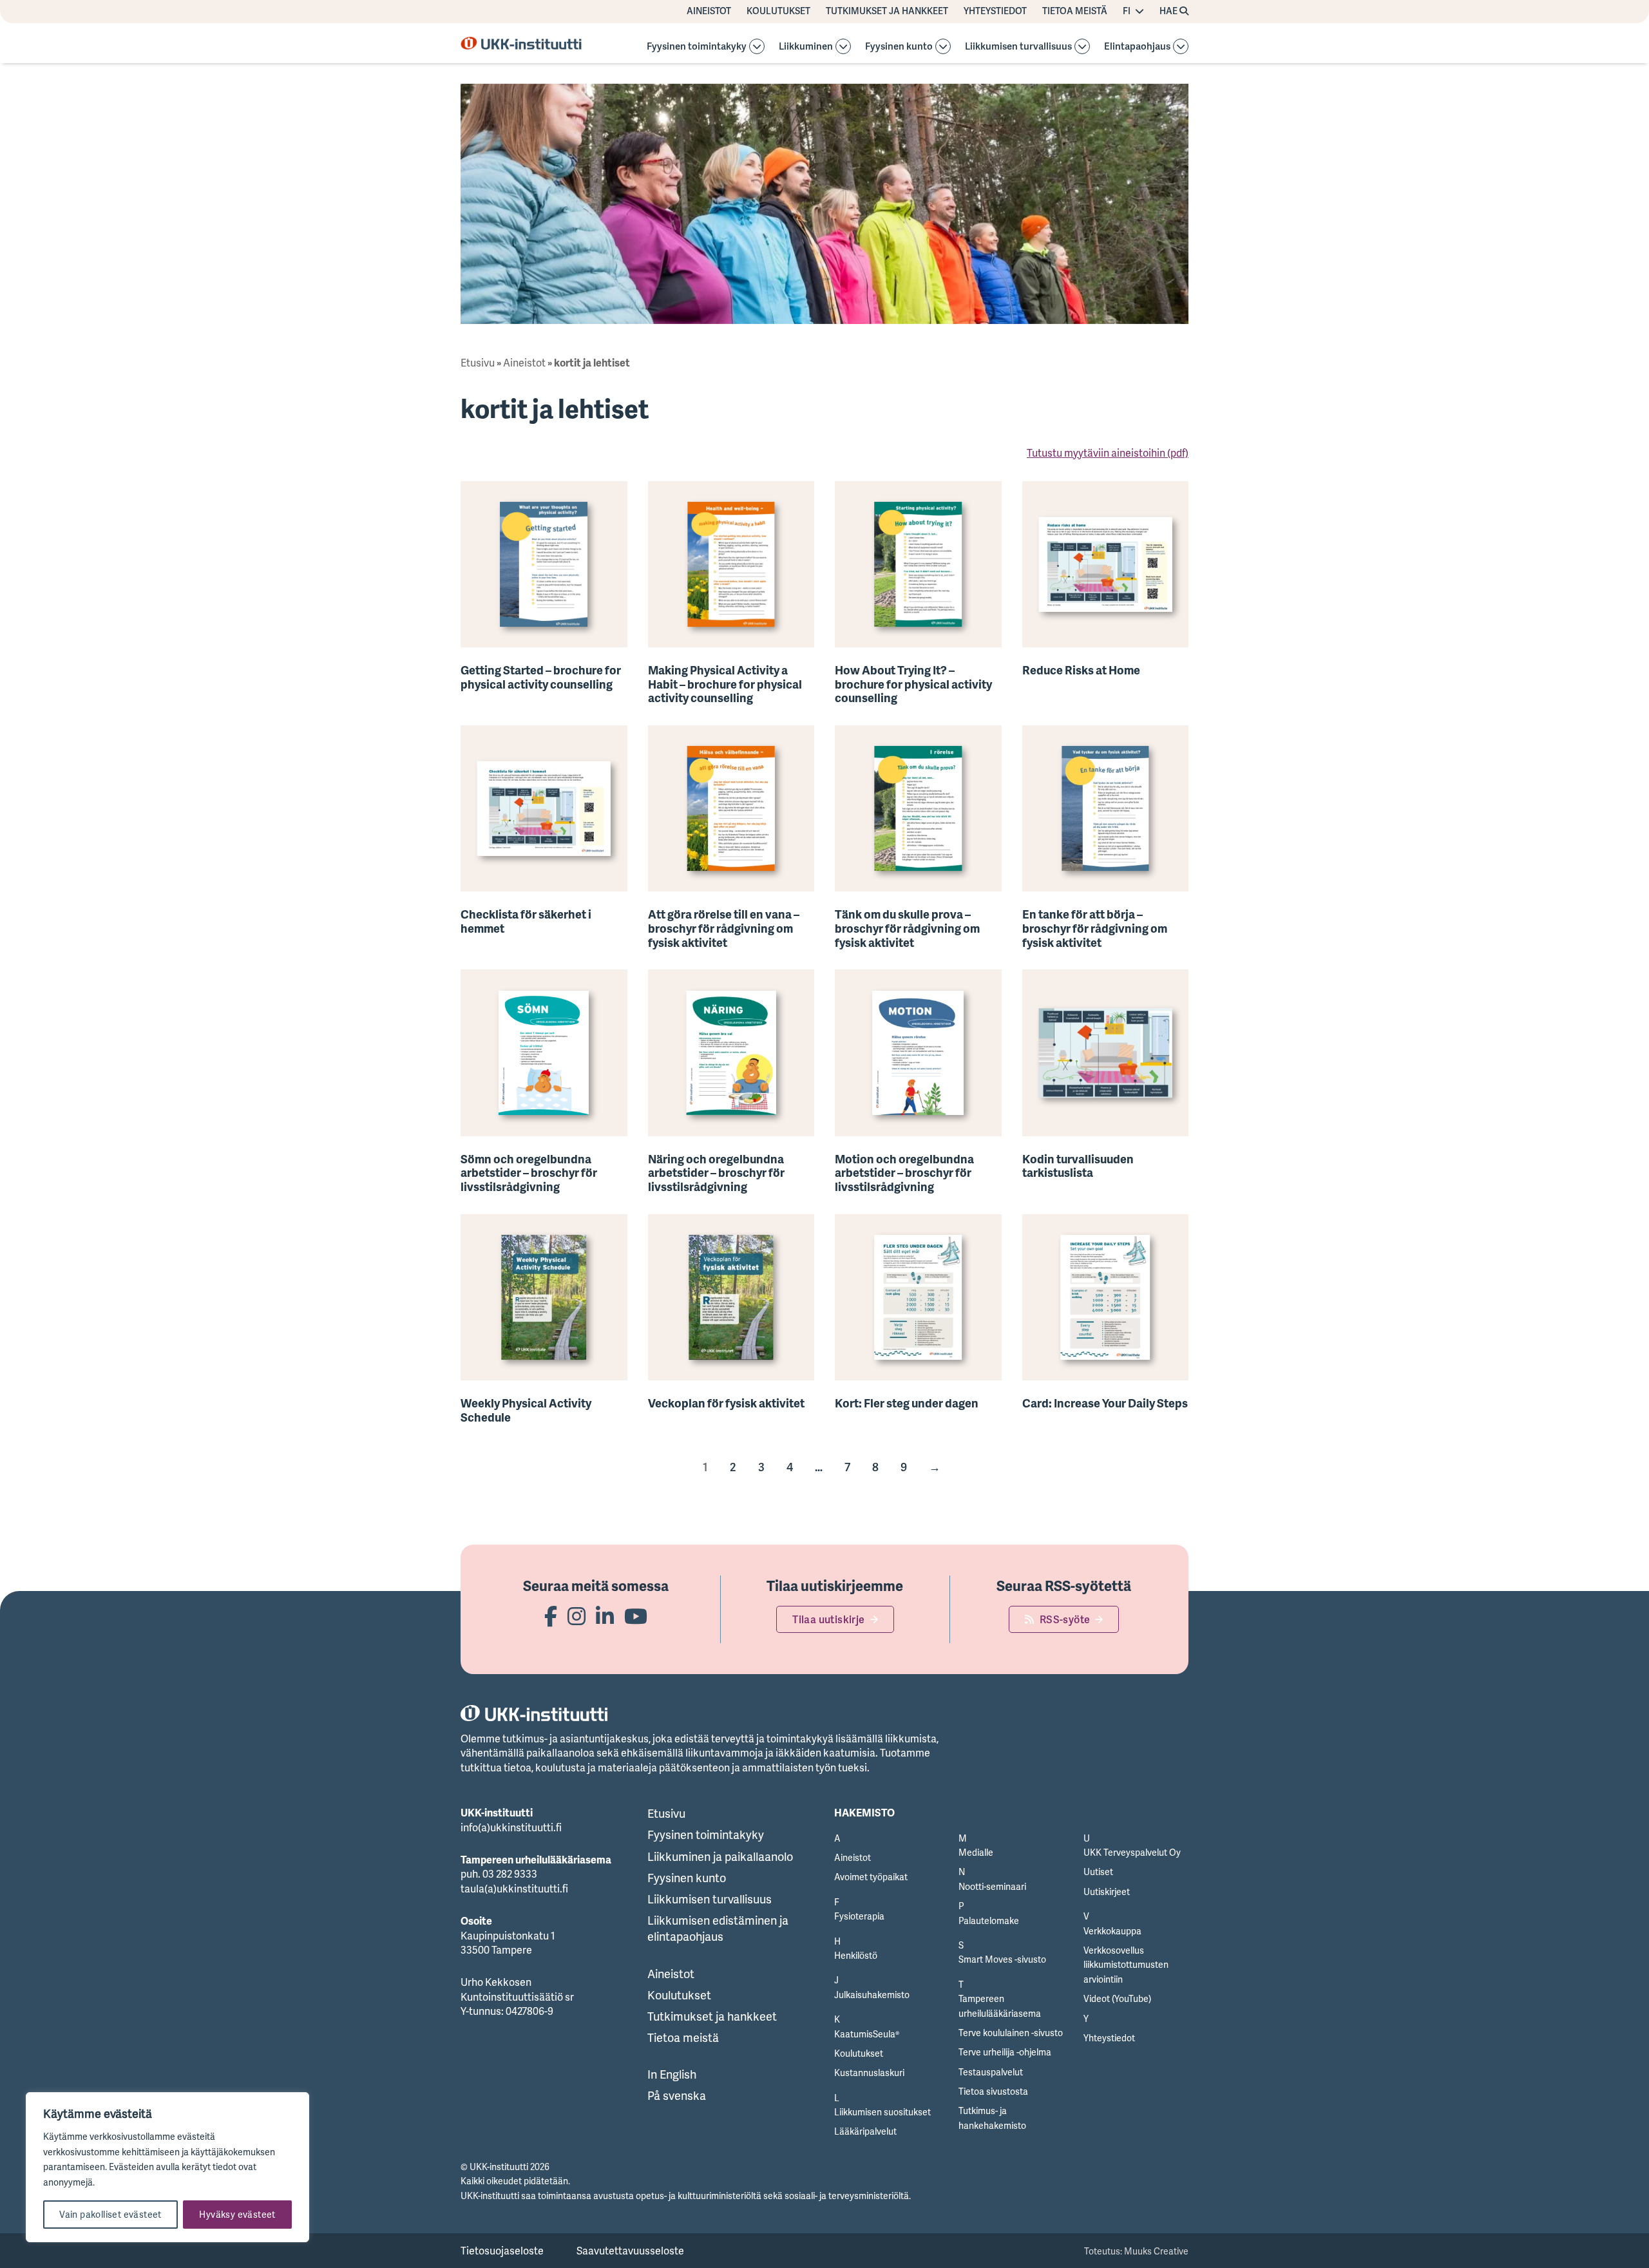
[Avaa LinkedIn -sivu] (605, 1616)
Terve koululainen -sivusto (1011, 2033)
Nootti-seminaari (992, 1886)
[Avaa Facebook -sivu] (551, 1616)
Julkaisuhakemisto (872, 1995)
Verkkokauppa (1112, 1931)
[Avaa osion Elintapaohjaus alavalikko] (1181, 46)
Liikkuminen (806, 47)
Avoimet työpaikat (871, 1877)
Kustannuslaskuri (869, 2073)
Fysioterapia (859, 1916)
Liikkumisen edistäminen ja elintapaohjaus (718, 1928)
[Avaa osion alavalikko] (757, 46)
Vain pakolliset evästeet (110, 2214)
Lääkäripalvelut (865, 2131)
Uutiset (1098, 1872)
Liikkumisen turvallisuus (1018, 47)
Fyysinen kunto (899, 47)
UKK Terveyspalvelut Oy (1132, 1852)
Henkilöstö (856, 1955)
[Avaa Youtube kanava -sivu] (636, 1616)
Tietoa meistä (1075, 11)
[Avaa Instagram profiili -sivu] (577, 1616)
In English (672, 2074)
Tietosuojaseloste (502, 2251)
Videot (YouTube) (1117, 1998)
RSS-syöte (1065, 1619)
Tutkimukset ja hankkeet (887, 11)
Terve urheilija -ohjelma (1005, 2052)
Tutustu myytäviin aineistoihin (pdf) (1108, 453)
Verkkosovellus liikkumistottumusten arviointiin (1126, 1965)
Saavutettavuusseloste (630, 2251)
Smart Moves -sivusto (1002, 1959)
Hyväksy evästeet (237, 2214)
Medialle (976, 1852)
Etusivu (478, 363)
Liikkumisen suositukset (882, 2112)
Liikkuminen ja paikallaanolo (720, 1856)
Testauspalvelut (991, 2072)
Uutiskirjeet (1107, 1892)
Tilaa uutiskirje (828, 1619)
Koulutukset (778, 11)
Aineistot (709, 11)
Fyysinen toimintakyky (697, 47)
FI (1127, 11)
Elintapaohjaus (1137, 47)
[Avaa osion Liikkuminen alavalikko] (843, 46)
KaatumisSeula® (867, 2034)
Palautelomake (989, 1920)
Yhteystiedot (995, 11)
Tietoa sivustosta (993, 2091)
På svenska (677, 2095)
